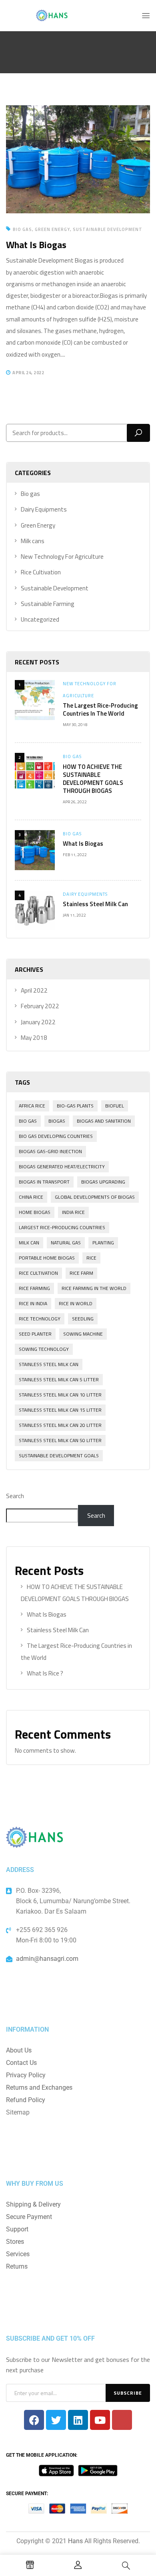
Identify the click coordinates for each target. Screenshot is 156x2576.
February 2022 (40, 1006)
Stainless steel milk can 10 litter (60, 1395)
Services (18, 2254)
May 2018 (34, 1038)
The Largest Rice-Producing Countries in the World (100, 709)
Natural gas (66, 1243)
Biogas (57, 1121)
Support (17, 2229)
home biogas (35, 1212)
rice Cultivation (38, 1273)
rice (91, 1258)
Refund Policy (26, 2100)
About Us (19, 2050)
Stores (15, 2242)
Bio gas (30, 494)
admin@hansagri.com (47, 1959)
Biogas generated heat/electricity (62, 1167)
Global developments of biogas (95, 1197)
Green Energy (38, 525)
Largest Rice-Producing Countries (62, 1227)
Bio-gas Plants (75, 1106)
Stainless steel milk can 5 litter (59, 1379)
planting (103, 1243)
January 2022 (38, 1022)
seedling (83, 1319)
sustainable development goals (59, 1456)
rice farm (81, 1273)
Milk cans (33, 541)
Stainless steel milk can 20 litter (60, 1425)
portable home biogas (47, 1258)
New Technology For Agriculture (62, 557)
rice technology (40, 1319)
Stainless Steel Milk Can (95, 904)
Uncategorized (40, 619)
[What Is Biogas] (78, 111)
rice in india (33, 1303)
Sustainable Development (55, 588)
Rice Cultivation (41, 572)
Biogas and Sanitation (104, 1121)
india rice (73, 1212)
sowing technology (44, 1349)
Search (15, 1496)
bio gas (28, 1121)
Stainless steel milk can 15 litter (60, 1410)
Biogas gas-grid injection (50, 1151)
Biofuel (115, 1106)
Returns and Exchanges (39, 2087)
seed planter (35, 1334)
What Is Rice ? (45, 1673)
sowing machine (83, 1334)
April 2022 (34, 990)
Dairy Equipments (44, 509)
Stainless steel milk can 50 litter (60, 1440)
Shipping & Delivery (33, 2204)
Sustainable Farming (48, 604)
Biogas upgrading (103, 1182)
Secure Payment (29, 2217)
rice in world (76, 1303)
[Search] (138, 433)
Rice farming (34, 1288)
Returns (17, 2266)
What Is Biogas (83, 844)
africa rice (32, 1106)
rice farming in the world (94, 1288)
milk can (29, 1243)
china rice (31, 1197)
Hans (75, 2541)
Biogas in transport (44, 1182)
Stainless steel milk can (49, 1364)
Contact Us (21, 2063)
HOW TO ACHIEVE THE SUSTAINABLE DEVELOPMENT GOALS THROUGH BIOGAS (93, 779)
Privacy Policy (26, 2075)
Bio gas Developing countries (56, 1136)
